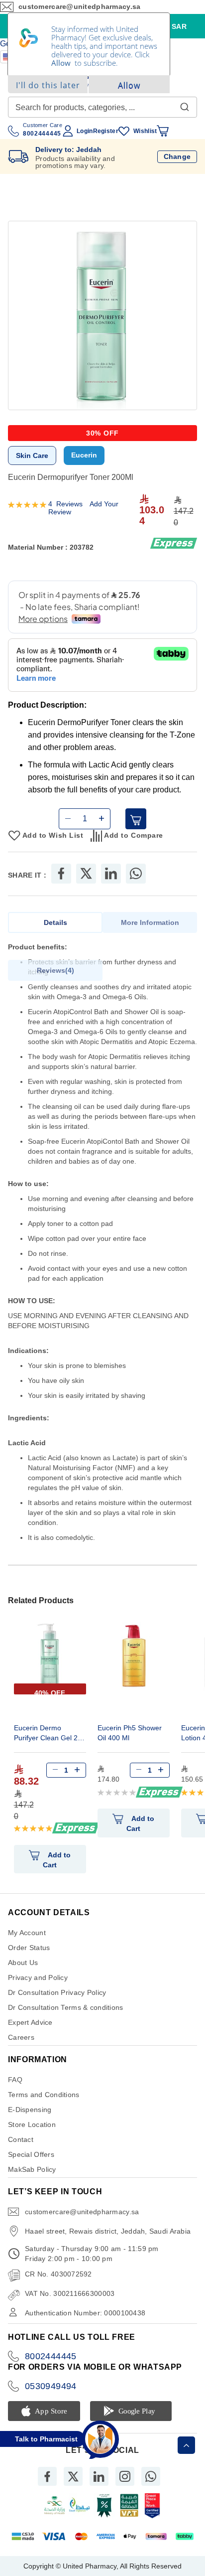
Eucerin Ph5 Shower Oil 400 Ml (130, 1733)
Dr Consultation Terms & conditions (66, 2007)
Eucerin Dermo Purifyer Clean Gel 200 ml (50, 1734)
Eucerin (84, 455)
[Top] (186, 2445)
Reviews (54, 970)
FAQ (15, 2080)
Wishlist (145, 131)
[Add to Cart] (136, 819)
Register (106, 131)
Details (55, 922)
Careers (21, 2037)
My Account (27, 1933)
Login (85, 131)
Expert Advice (30, 2022)
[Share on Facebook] (61, 874)
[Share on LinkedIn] (111, 874)
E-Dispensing (30, 2110)
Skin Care (32, 455)
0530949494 (51, 2386)
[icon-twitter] (73, 2476)
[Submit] (185, 105)
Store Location (32, 2124)
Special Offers (31, 2154)
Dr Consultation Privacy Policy (57, 1992)
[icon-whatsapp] (151, 2476)
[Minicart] (163, 131)
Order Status (29, 1948)
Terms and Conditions (44, 2095)
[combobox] (102, 107)
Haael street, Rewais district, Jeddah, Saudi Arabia (108, 2231)
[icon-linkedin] (99, 2476)
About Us (23, 1963)
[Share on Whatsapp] (136, 874)
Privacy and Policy (38, 1977)
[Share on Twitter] (86, 874)
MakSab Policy (32, 2169)
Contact (21, 2139)
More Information (150, 922)
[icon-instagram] (125, 2476)
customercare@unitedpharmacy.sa (82, 2212)
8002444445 (51, 2356)
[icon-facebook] (47, 2476)
